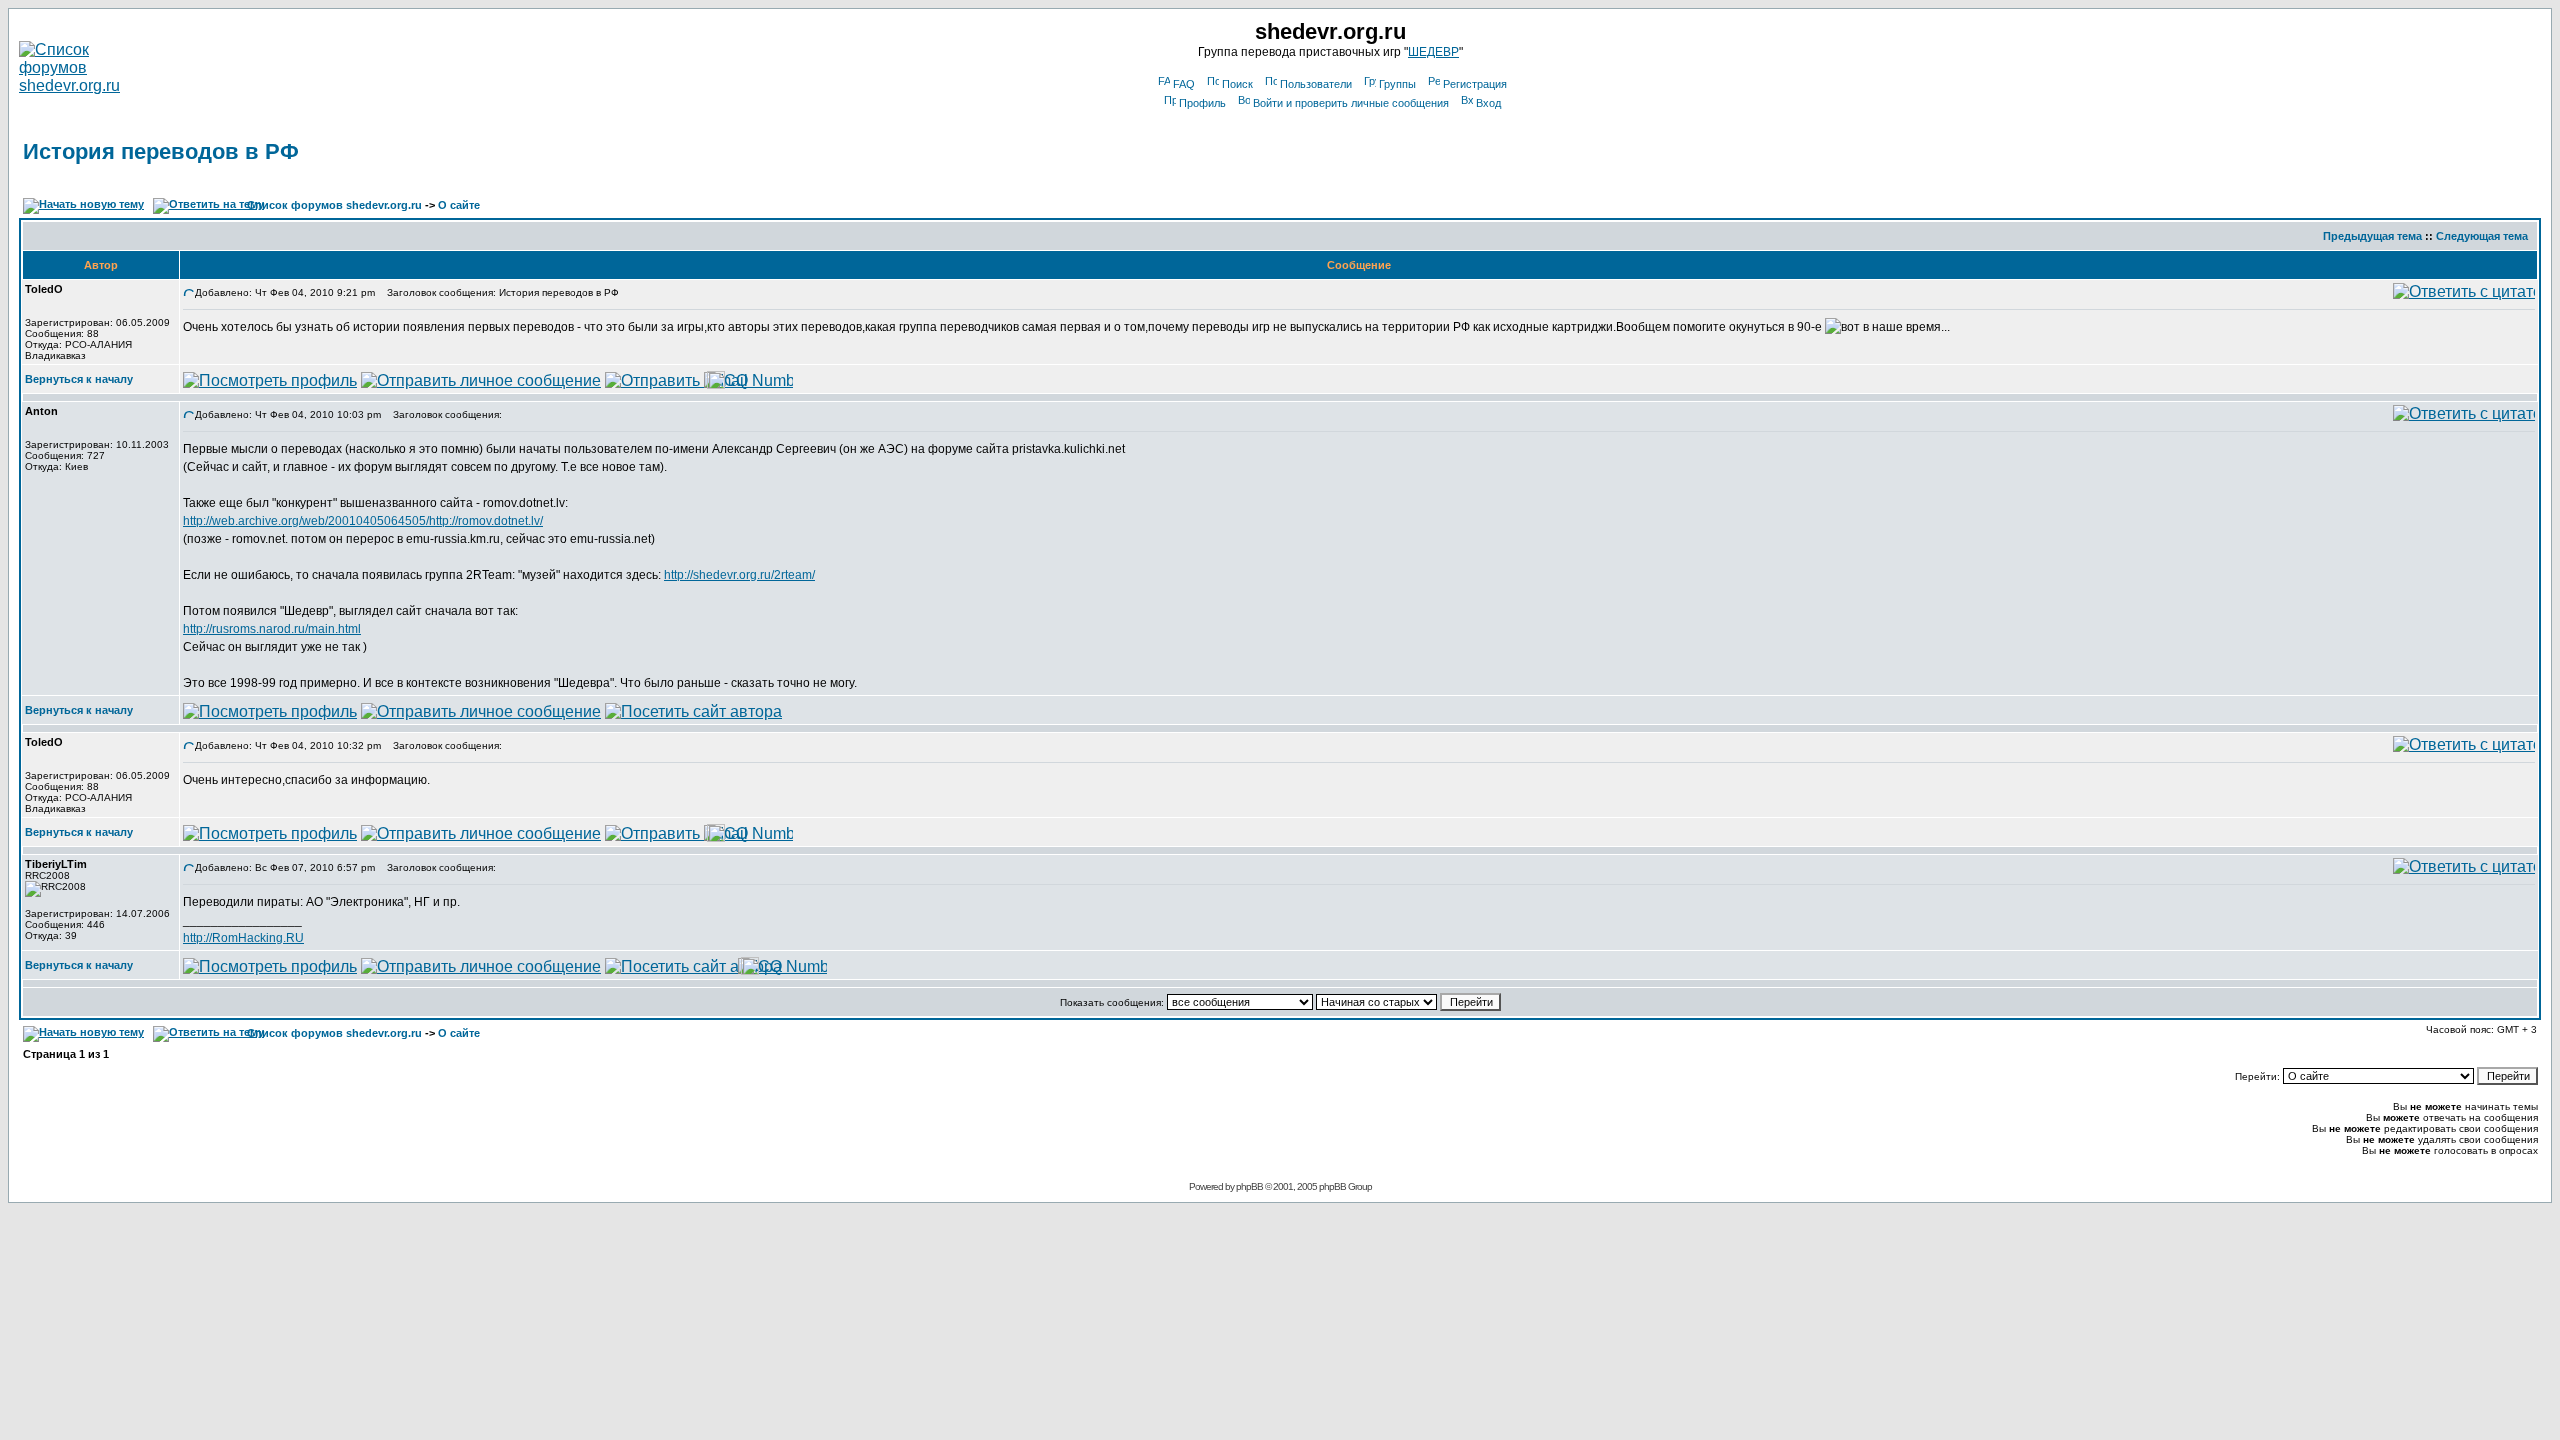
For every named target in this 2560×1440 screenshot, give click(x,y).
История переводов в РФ (161, 151)
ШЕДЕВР (1433, 52)
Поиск (1237, 84)
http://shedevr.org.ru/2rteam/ (739, 575)
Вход (1488, 103)
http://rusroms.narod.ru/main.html (272, 629)
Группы (1397, 84)
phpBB (1249, 1186)
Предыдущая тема (2372, 236)
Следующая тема (2482, 236)
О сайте (459, 205)
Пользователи (1316, 84)
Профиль (1202, 103)
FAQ (1184, 84)
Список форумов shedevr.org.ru (334, 205)
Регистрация (1475, 84)
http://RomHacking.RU (243, 938)
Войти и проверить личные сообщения (1351, 103)
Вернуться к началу (79, 379)
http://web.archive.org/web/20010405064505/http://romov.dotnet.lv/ (363, 521)
